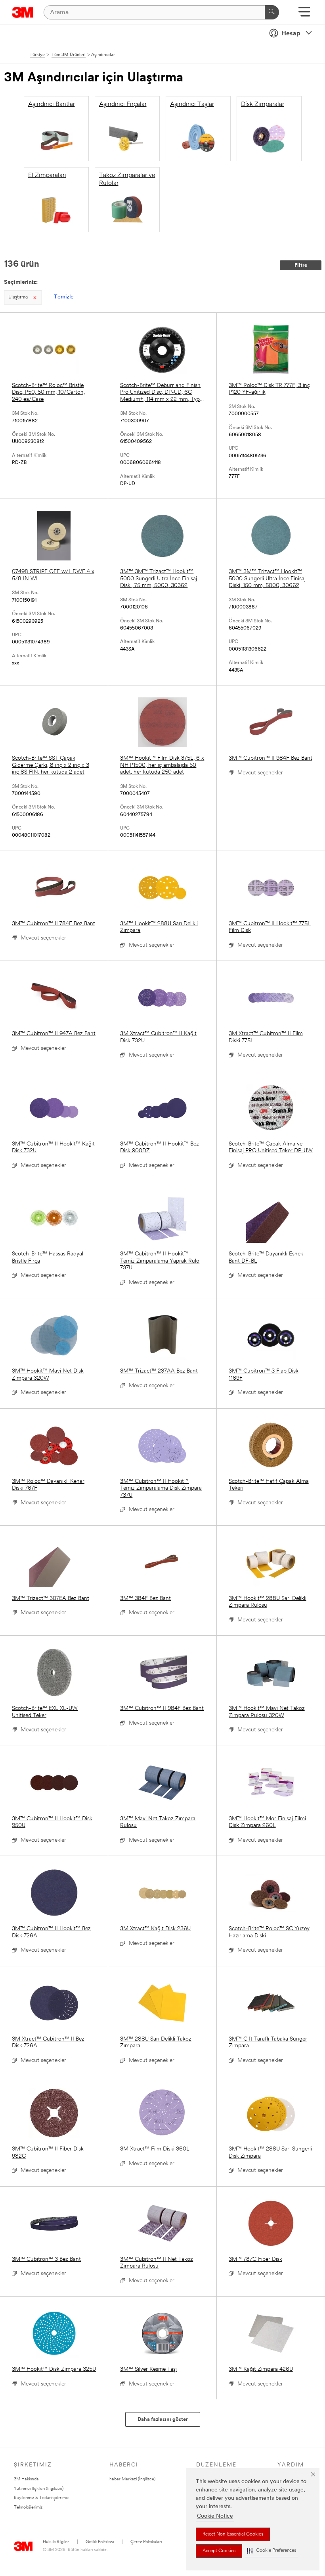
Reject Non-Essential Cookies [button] (233, 2534)
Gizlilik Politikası (100, 2542)
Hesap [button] (291, 34)
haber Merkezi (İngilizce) (132, 2479)
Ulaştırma (18, 297)
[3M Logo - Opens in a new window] (23, 12)
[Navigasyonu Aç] (304, 14)
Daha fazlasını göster (163, 2419)
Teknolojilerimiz (28, 2508)
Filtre (301, 265)
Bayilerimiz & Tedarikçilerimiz (41, 2498)
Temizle (64, 297)
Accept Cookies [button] (219, 2551)
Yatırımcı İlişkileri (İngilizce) (39, 2489)
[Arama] (272, 12)
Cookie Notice (215, 2516)
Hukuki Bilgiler (56, 2542)
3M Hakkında (26, 2479)
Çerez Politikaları (146, 2542)
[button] (271, 2551)
